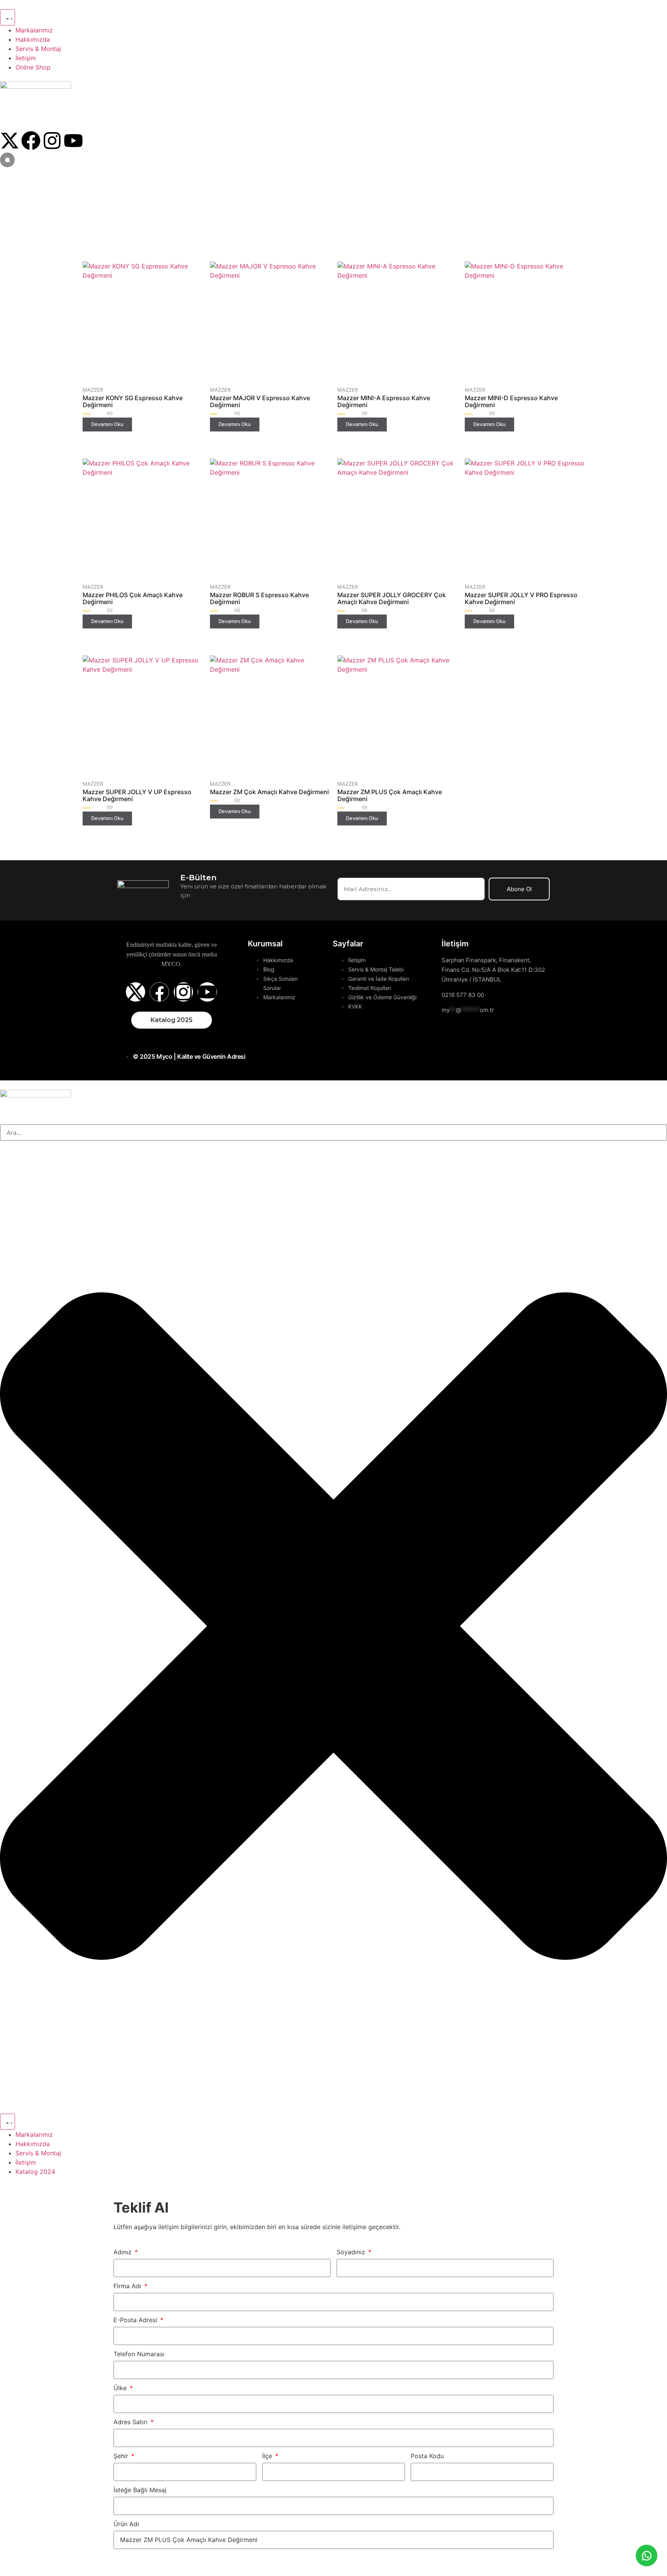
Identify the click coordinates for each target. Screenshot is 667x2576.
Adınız (124, 2252)
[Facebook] (31, 141)
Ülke (121, 2388)
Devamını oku (107, 424)
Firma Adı (128, 2286)
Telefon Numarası (139, 2354)
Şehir (122, 2456)
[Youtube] (73, 141)
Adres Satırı (131, 2422)
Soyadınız (352, 2252)
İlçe (268, 2456)
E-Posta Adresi (136, 2320)
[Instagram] (52, 141)
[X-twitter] (10, 141)
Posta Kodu (427, 2456)
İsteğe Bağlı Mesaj (140, 2490)
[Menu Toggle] (8, 17)
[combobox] (333, 1133)
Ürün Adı (126, 2524)
